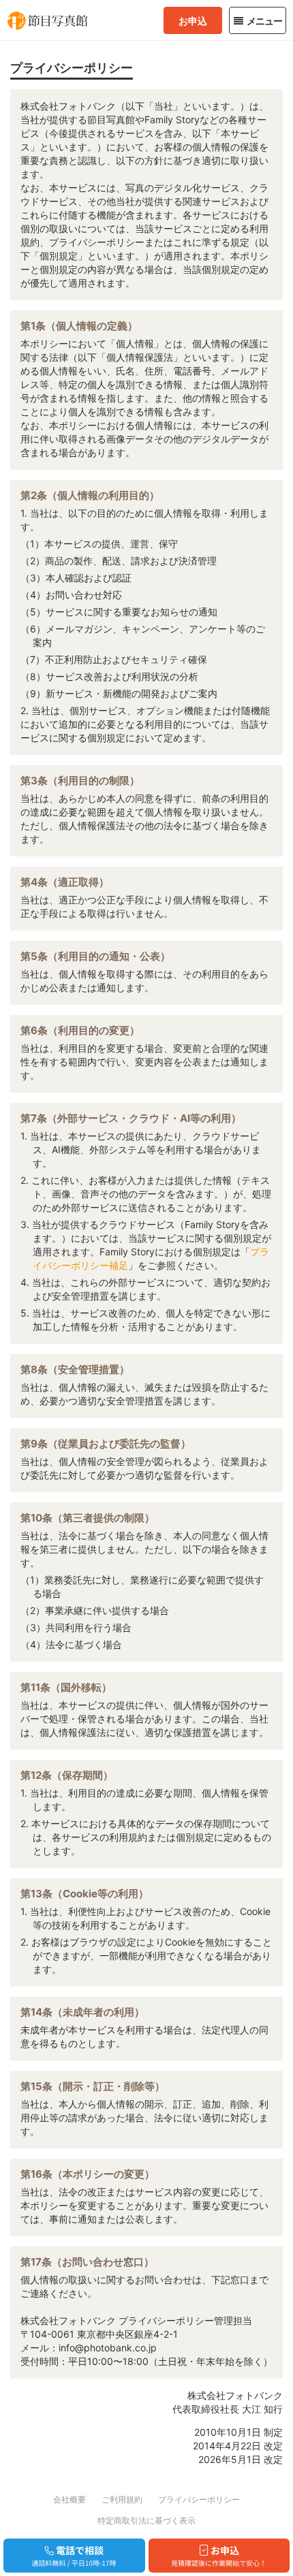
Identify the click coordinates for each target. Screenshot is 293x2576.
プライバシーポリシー (199, 2499)
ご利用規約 (122, 2499)
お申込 (193, 21)
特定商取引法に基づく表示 (146, 2521)
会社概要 (70, 2499)
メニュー (264, 21)
